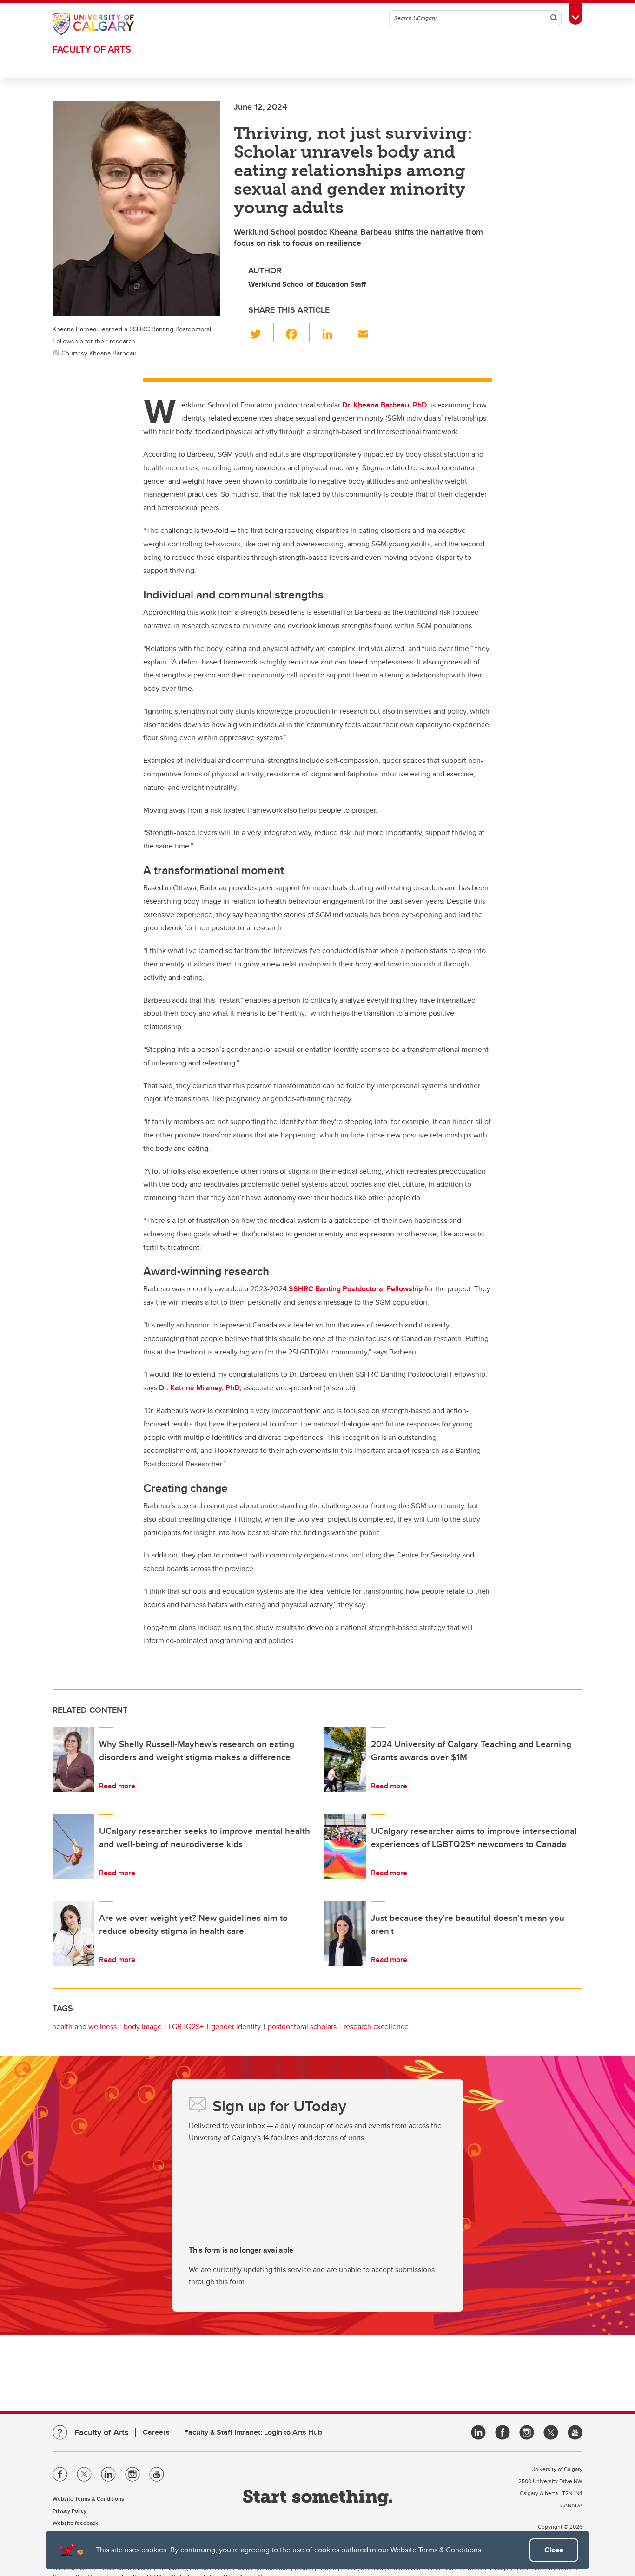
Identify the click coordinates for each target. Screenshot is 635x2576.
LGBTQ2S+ (186, 2027)
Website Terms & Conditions (436, 2550)
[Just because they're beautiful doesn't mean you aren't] (345, 1933)
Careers (156, 2432)
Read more (117, 1786)
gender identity (236, 2027)
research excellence (376, 2027)
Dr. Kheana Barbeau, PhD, (385, 405)
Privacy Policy (69, 2511)
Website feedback (75, 2523)
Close (554, 2550)
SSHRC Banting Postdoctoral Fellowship (356, 1289)
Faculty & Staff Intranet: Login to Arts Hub (253, 2432)
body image (143, 2027)
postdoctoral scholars (302, 2027)
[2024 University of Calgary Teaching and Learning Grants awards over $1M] (345, 1760)
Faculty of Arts (92, 49)
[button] (261, 332)
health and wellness (84, 2027)
